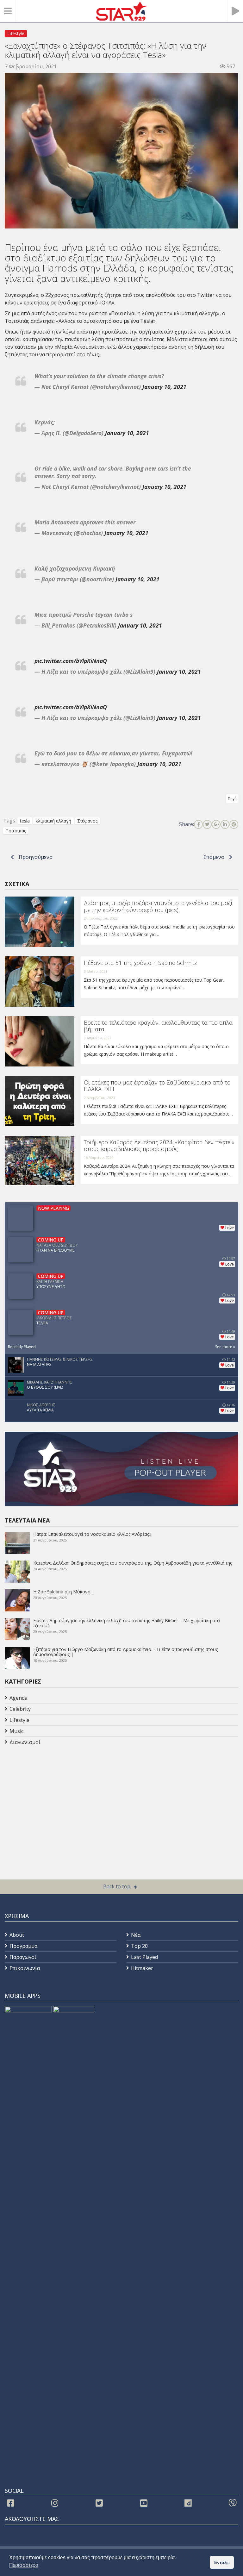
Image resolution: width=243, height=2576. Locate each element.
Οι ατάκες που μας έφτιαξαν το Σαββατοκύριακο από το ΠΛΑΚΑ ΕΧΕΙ (157, 1086)
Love (230, 1228)
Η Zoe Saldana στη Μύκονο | (64, 1592)
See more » (225, 1347)
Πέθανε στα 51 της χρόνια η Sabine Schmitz (140, 963)
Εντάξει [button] (222, 2562)
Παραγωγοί (23, 1957)
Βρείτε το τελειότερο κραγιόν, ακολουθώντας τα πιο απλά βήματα (158, 1026)
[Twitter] (207, 824)
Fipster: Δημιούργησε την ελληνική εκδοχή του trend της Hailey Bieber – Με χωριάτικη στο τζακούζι (127, 1623)
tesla (25, 821)
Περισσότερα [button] (24, 2565)
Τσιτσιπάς (17, 321)
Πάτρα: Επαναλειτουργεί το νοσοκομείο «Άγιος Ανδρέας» (92, 1534)
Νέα (136, 1935)
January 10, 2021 (164, 387)
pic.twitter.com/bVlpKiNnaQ (71, 661)
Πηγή (232, 799)
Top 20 (139, 1946)
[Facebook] (198, 824)
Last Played (144, 1957)
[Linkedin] (225, 824)
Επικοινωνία (25, 1968)
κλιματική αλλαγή (195, 313)
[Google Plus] (216, 824)
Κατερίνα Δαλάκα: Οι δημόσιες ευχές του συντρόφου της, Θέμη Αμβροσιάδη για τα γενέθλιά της (133, 1563)
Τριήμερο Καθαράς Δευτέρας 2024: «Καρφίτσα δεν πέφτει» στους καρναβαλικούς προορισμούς (159, 1146)
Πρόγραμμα (23, 1946)
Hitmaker (142, 1968)
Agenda (19, 1698)
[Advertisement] (55, 1798)
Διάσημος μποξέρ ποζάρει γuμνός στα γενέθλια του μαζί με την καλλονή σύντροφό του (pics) (158, 906)
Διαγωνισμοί (25, 1742)
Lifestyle (16, 33)
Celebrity (20, 1709)
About (17, 1935)
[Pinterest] (234, 824)
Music (16, 1731)
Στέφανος (87, 821)
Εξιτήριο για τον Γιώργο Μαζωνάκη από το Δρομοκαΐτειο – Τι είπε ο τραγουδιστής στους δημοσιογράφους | (125, 1652)
